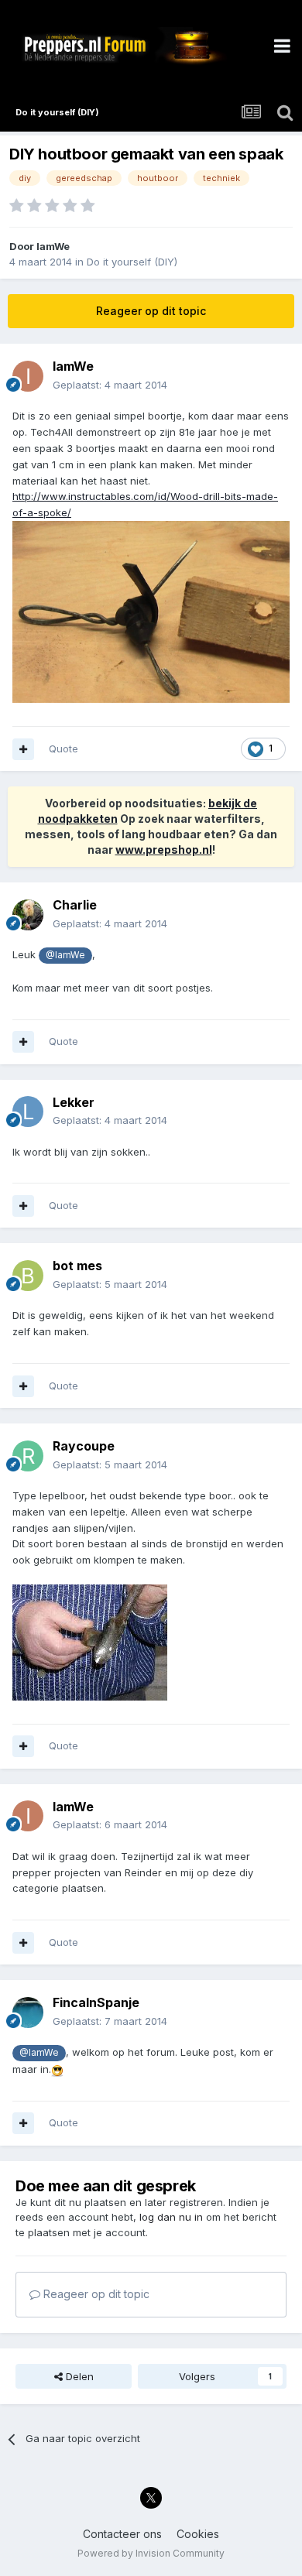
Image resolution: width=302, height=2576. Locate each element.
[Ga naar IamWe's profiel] (28, 376)
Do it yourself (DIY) (132, 262)
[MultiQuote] (23, 749)
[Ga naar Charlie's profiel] (28, 915)
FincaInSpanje (96, 2002)
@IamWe (65, 955)
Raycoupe (84, 1446)
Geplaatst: (110, 385)
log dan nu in (171, 2217)
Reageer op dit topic (151, 311)
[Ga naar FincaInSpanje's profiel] (28, 2012)
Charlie (75, 905)
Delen (78, 2376)
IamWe (53, 246)
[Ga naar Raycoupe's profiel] (28, 1456)
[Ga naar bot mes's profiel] (28, 1276)
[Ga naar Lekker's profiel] (28, 1112)
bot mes (77, 1266)
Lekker (74, 1102)
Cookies (198, 2534)
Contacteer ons (122, 2534)
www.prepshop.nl (164, 850)
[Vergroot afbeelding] (151, 611)
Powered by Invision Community (151, 2553)
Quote (63, 748)
